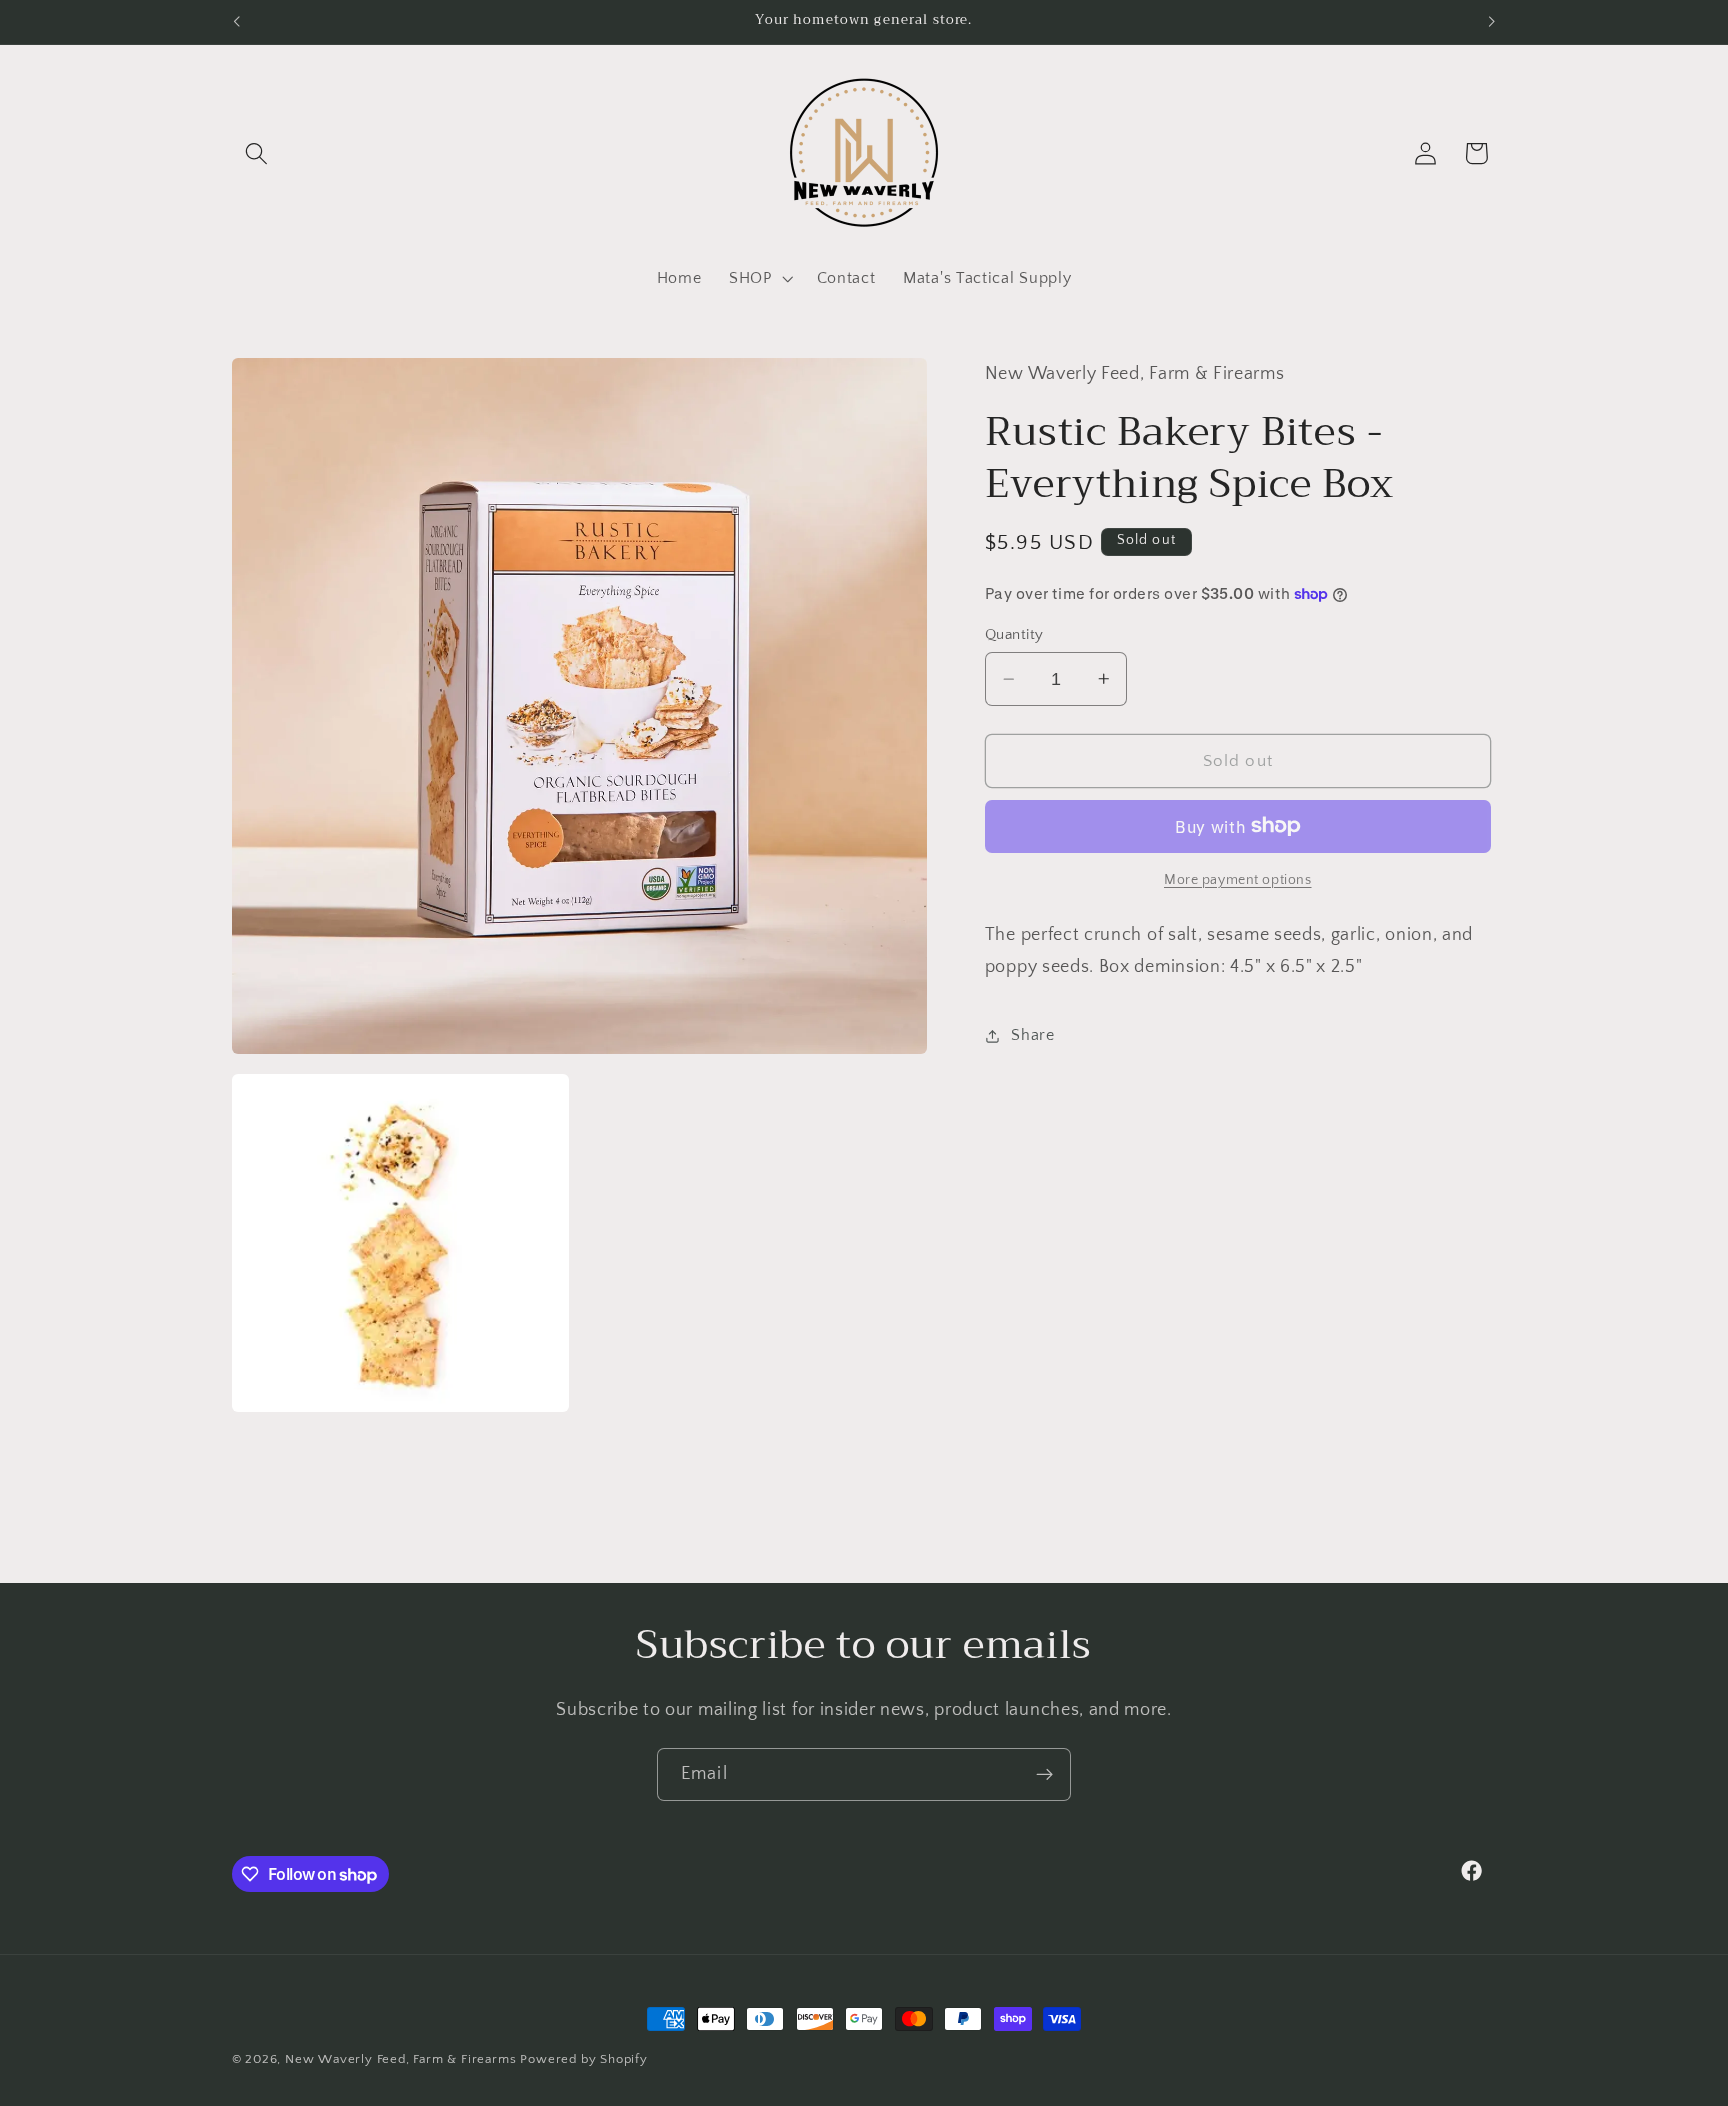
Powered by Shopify (584, 2059)
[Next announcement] (1492, 22)
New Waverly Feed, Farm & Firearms (401, 2059)
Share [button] (1032, 1035)
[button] (257, 153)
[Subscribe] (1044, 1775)
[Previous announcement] (236, 22)
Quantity (1014, 634)
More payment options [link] (1238, 880)
